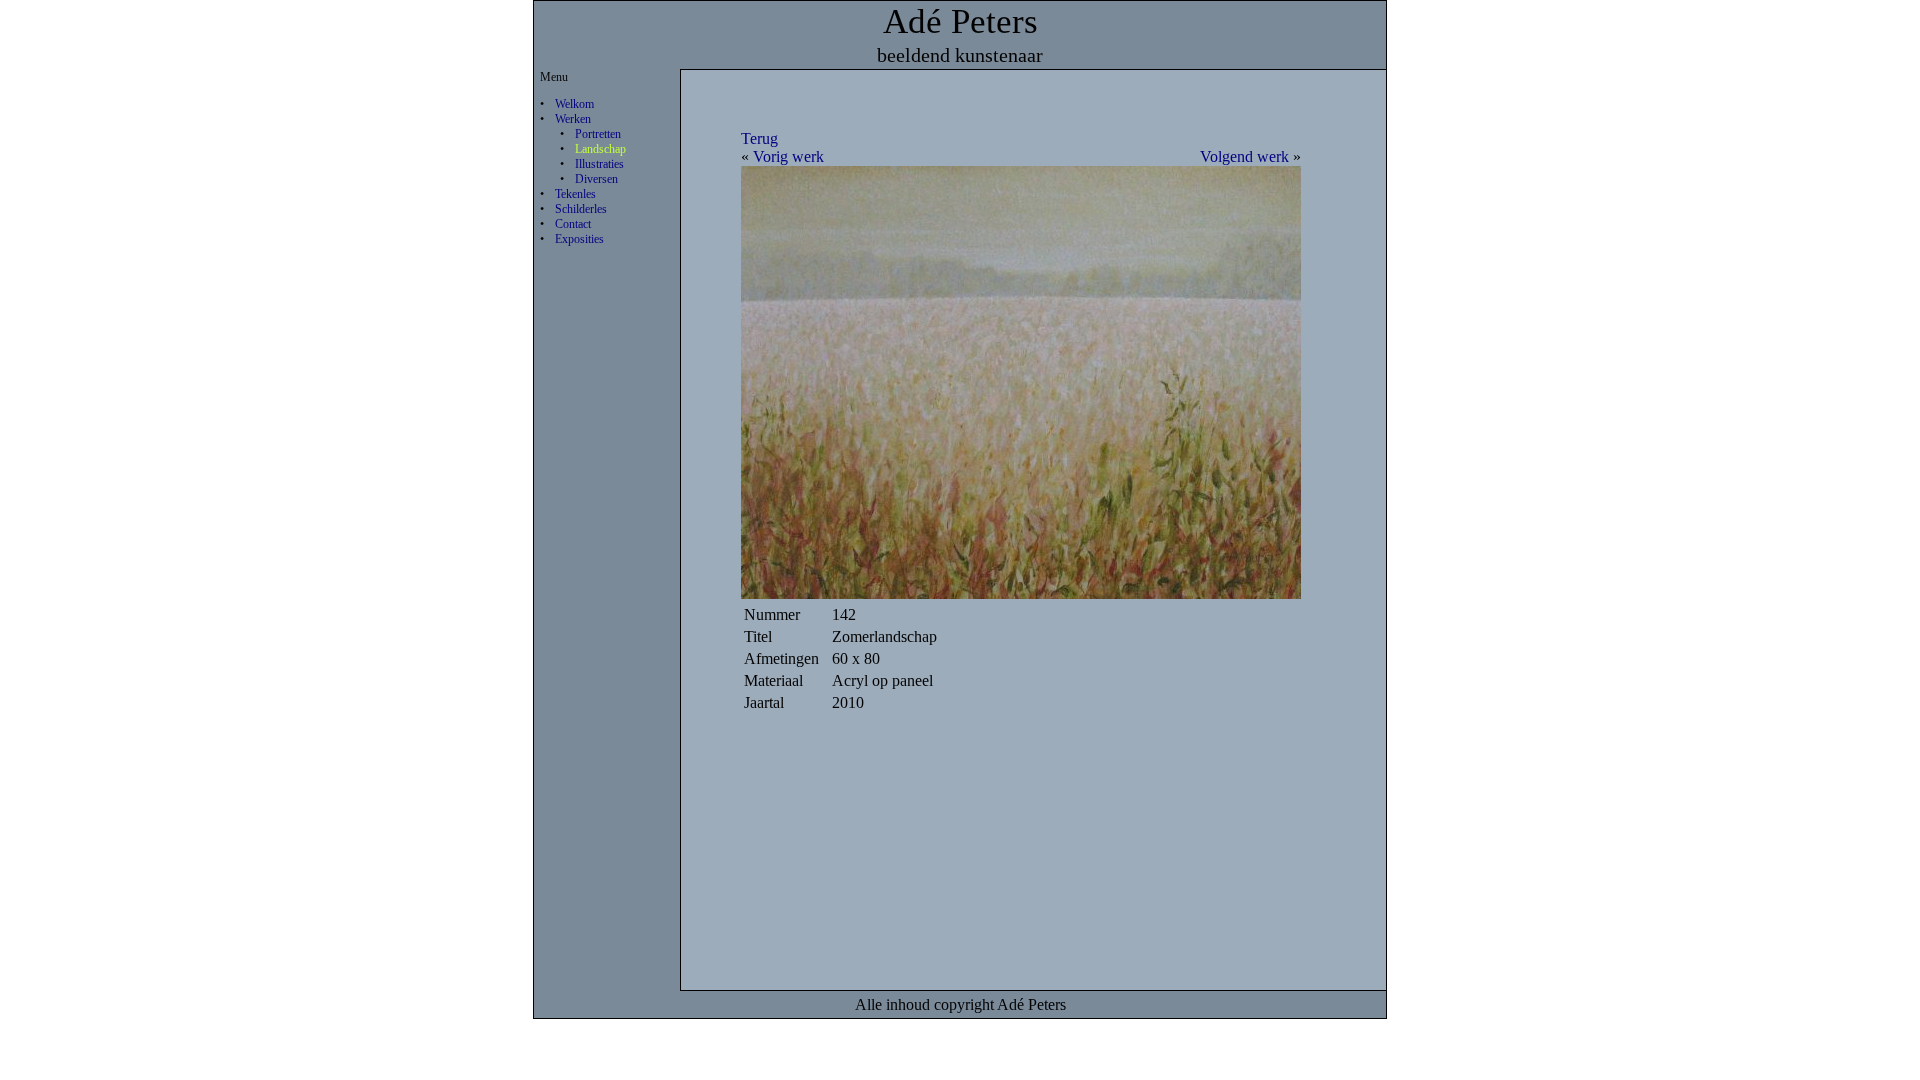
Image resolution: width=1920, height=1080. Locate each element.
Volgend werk (1244, 156)
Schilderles (581, 209)
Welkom (574, 104)
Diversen (596, 179)
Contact (573, 224)
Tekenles (575, 194)
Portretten (598, 134)
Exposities (579, 239)
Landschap (600, 149)
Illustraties (599, 164)
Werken (573, 119)
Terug (759, 138)
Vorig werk (788, 156)
